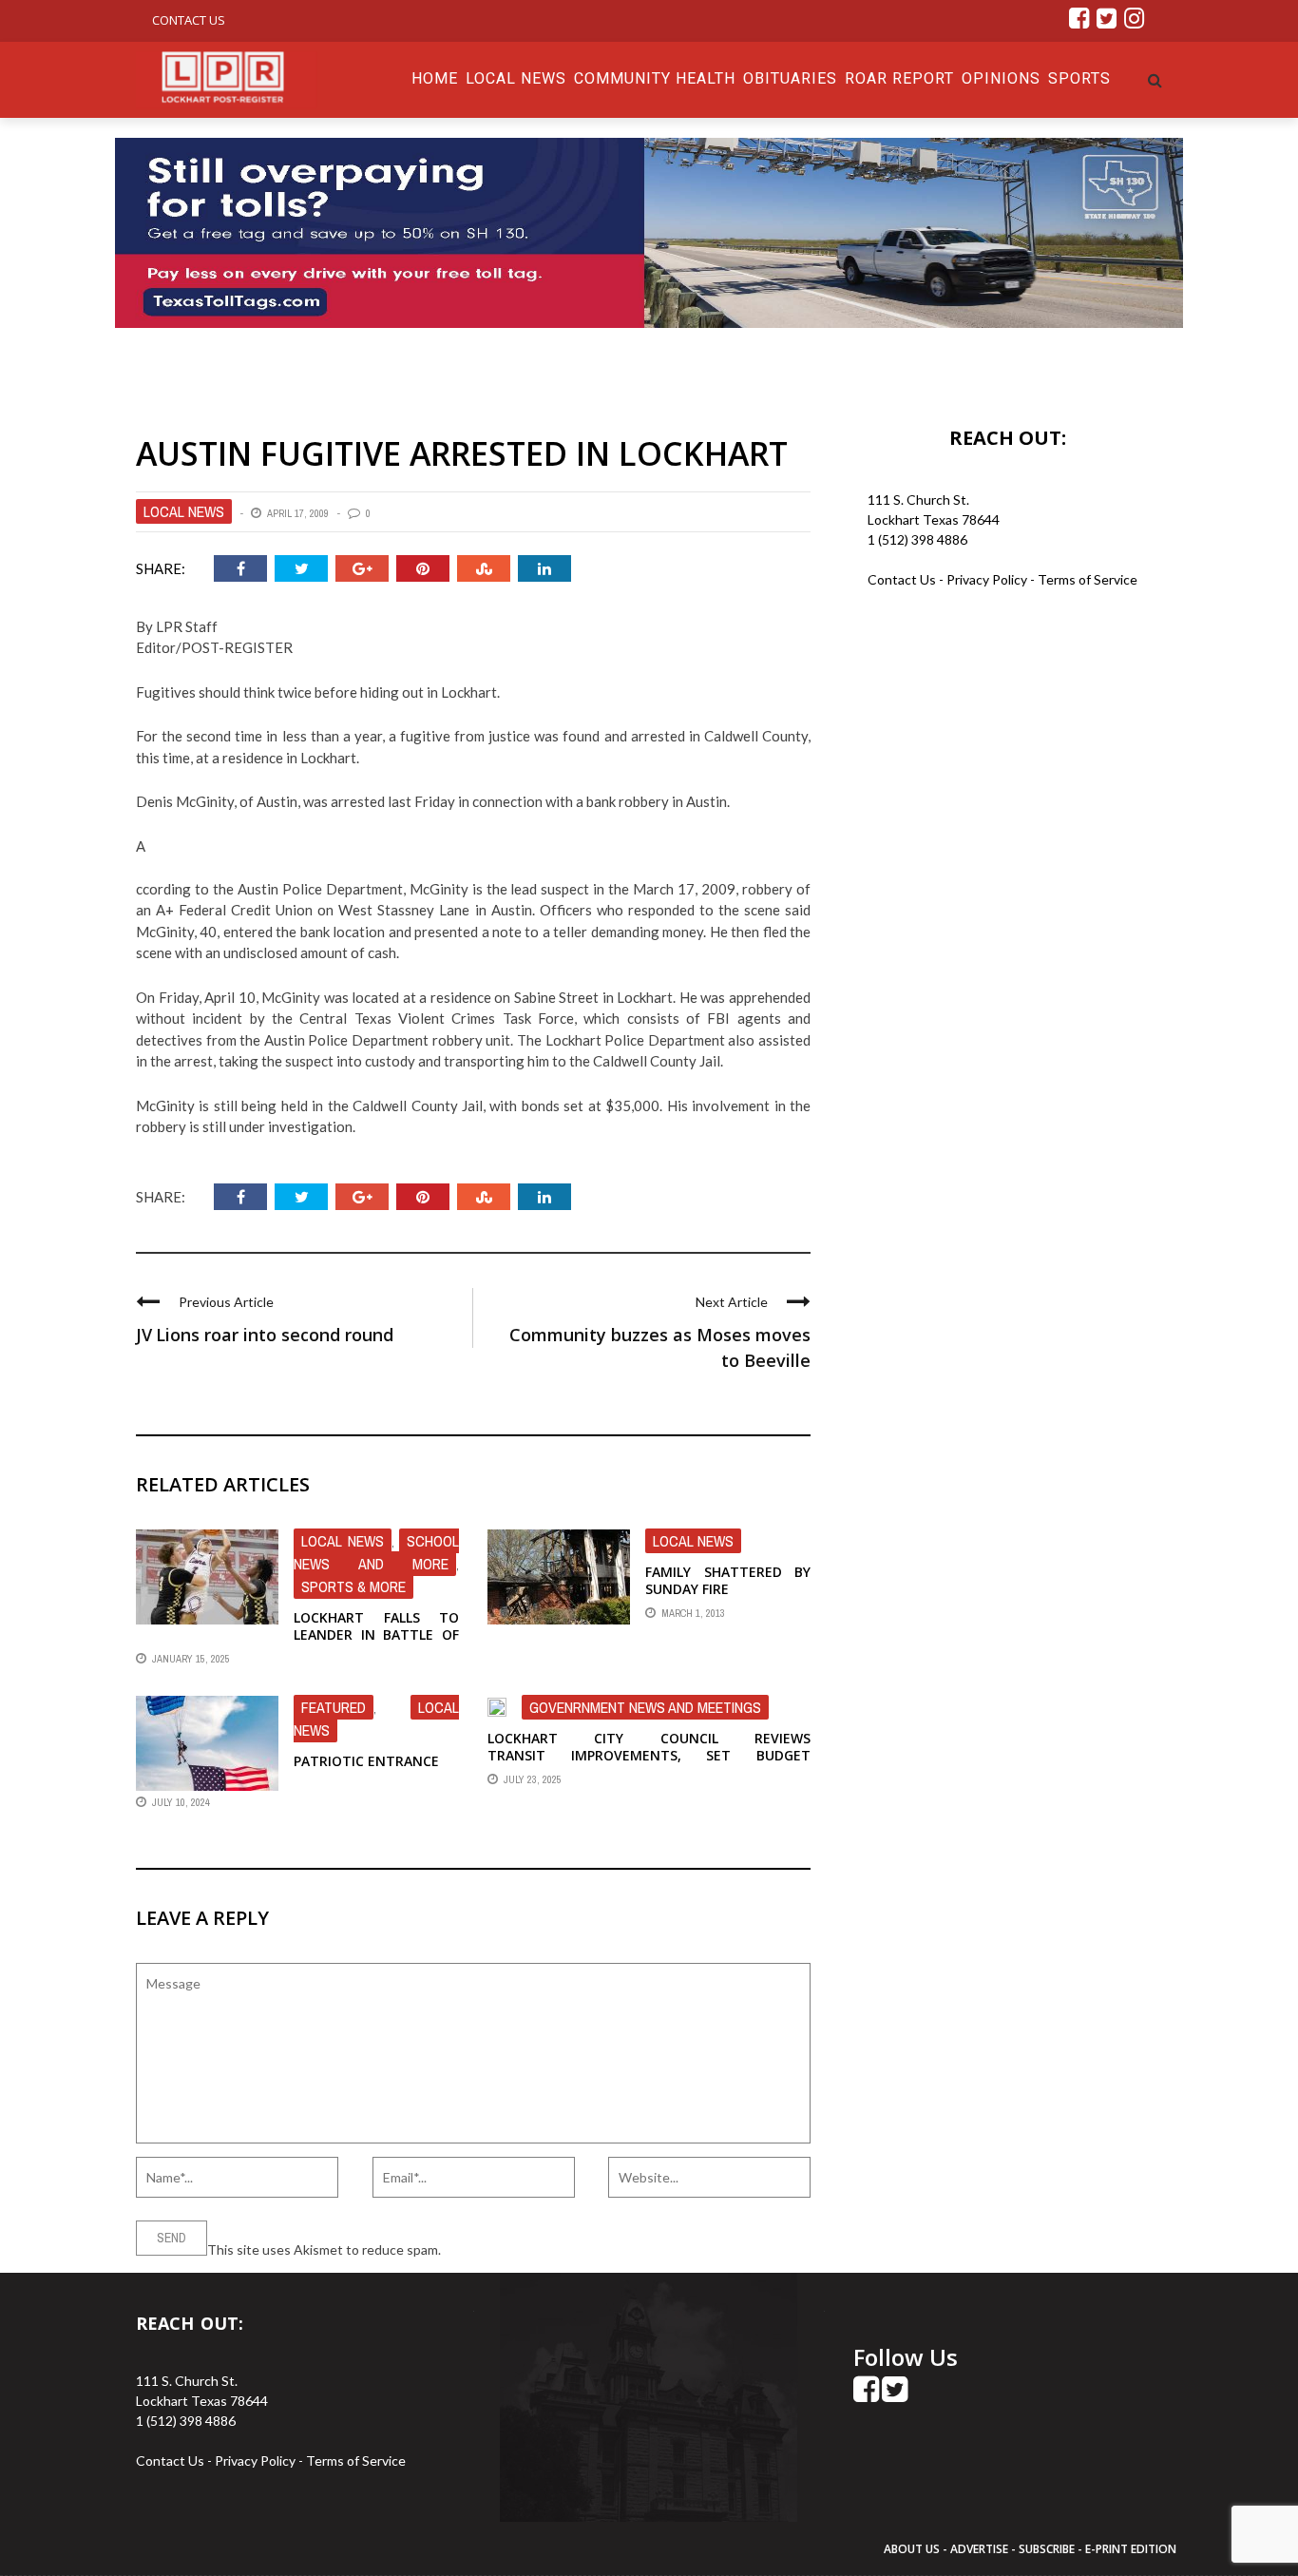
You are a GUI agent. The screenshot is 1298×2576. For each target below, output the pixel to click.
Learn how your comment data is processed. (574, 2249)
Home (435, 78)
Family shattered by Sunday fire (728, 1580)
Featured (334, 1707)
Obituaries (790, 78)
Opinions (1001, 78)
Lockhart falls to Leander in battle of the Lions (376, 1634)
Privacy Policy (988, 579)
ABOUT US (913, 2549)
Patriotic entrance (366, 1761)
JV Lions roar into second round (265, 1335)
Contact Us (189, 20)
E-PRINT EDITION (1131, 2549)
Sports (1079, 78)
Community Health (655, 78)
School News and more (376, 1552)
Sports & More (353, 1586)
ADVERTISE (979, 2549)
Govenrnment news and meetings (645, 1707)
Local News (516, 78)
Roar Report (899, 78)
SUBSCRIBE (1048, 2549)
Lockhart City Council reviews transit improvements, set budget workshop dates (649, 1755)
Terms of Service (1088, 579)
